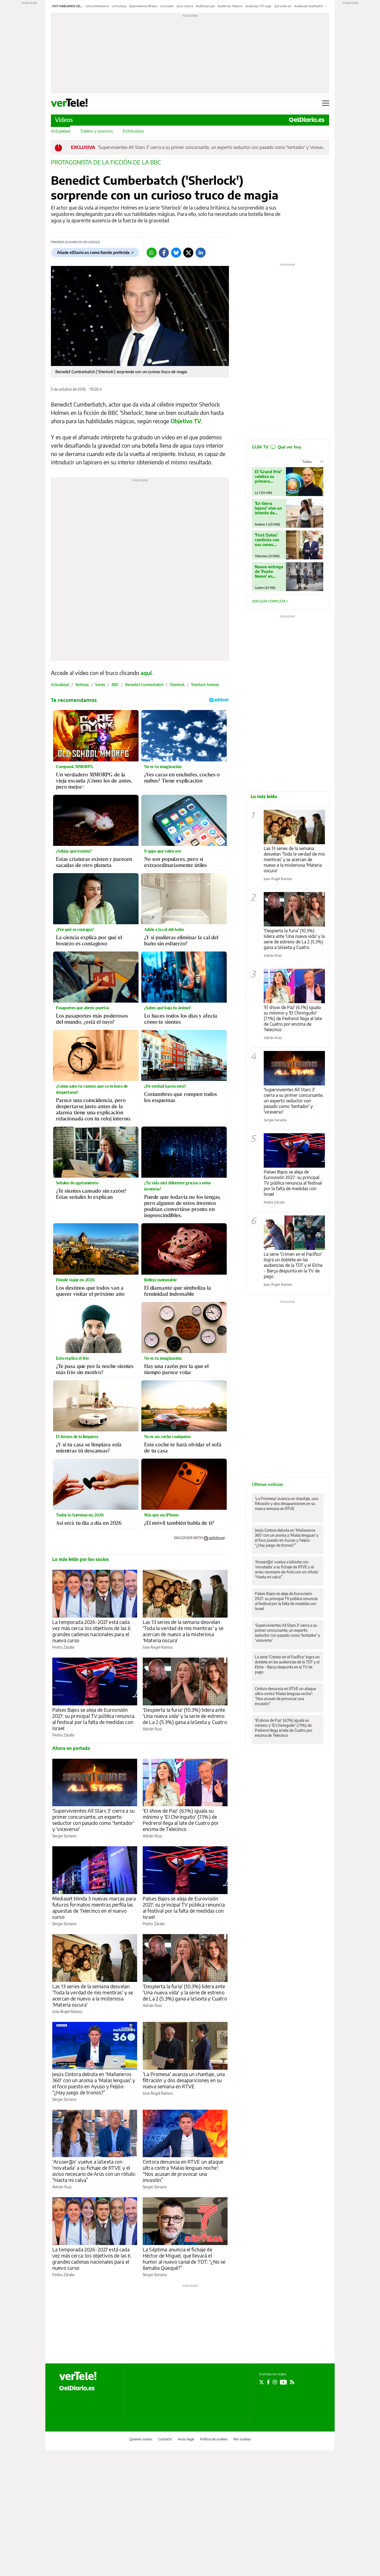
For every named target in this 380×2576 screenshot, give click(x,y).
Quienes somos (141, 2439)
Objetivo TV (186, 421)
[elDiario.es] (77, 2388)
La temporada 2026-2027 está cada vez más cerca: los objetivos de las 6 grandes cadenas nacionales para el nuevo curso (92, 1631)
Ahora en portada (71, 1748)
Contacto (165, 2439)
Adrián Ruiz (152, 1729)
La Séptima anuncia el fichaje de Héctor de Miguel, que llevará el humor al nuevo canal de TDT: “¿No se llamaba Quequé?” (184, 2259)
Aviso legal (186, 2439)
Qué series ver (283, 6)
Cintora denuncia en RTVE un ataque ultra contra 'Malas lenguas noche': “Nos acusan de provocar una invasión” (183, 2171)
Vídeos (64, 120)
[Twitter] (188, 253)
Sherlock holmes (205, 685)
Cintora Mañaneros (97, 6)
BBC (115, 685)
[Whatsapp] (152, 253)
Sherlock (177, 685)
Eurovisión (167, 6)
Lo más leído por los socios (81, 1559)
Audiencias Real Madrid (309, 6)
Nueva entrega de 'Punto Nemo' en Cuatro (269, 571)
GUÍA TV (277, 447)
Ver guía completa (269, 601)
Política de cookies (214, 2439)
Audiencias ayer (205, 6)
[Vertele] (78, 2376)
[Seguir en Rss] (292, 2382)
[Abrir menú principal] (326, 103)
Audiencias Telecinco (230, 6)
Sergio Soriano (64, 1836)
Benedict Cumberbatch (144, 685)
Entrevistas (134, 131)
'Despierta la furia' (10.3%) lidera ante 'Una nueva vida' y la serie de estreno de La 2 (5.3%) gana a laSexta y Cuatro (185, 1716)
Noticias (82, 685)
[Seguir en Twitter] (261, 2382)
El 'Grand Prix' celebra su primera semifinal (268, 476)
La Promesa (119, 6)
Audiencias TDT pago (258, 6)
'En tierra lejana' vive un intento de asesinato (268, 508)
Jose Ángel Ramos (158, 1647)
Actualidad (61, 131)
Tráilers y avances (97, 131)
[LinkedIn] (201, 253)
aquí (146, 673)
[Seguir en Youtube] (283, 2382)
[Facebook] (164, 253)
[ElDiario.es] (307, 120)
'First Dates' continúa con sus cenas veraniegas (267, 540)
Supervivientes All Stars (143, 6)
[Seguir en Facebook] (268, 2382)
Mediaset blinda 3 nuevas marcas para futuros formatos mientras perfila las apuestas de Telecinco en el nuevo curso (94, 1908)
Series (100, 685)
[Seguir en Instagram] (275, 2382)
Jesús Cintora (185, 6)
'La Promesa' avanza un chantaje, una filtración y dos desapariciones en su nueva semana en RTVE (184, 2080)
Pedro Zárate (63, 1647)
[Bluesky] (176, 253)
